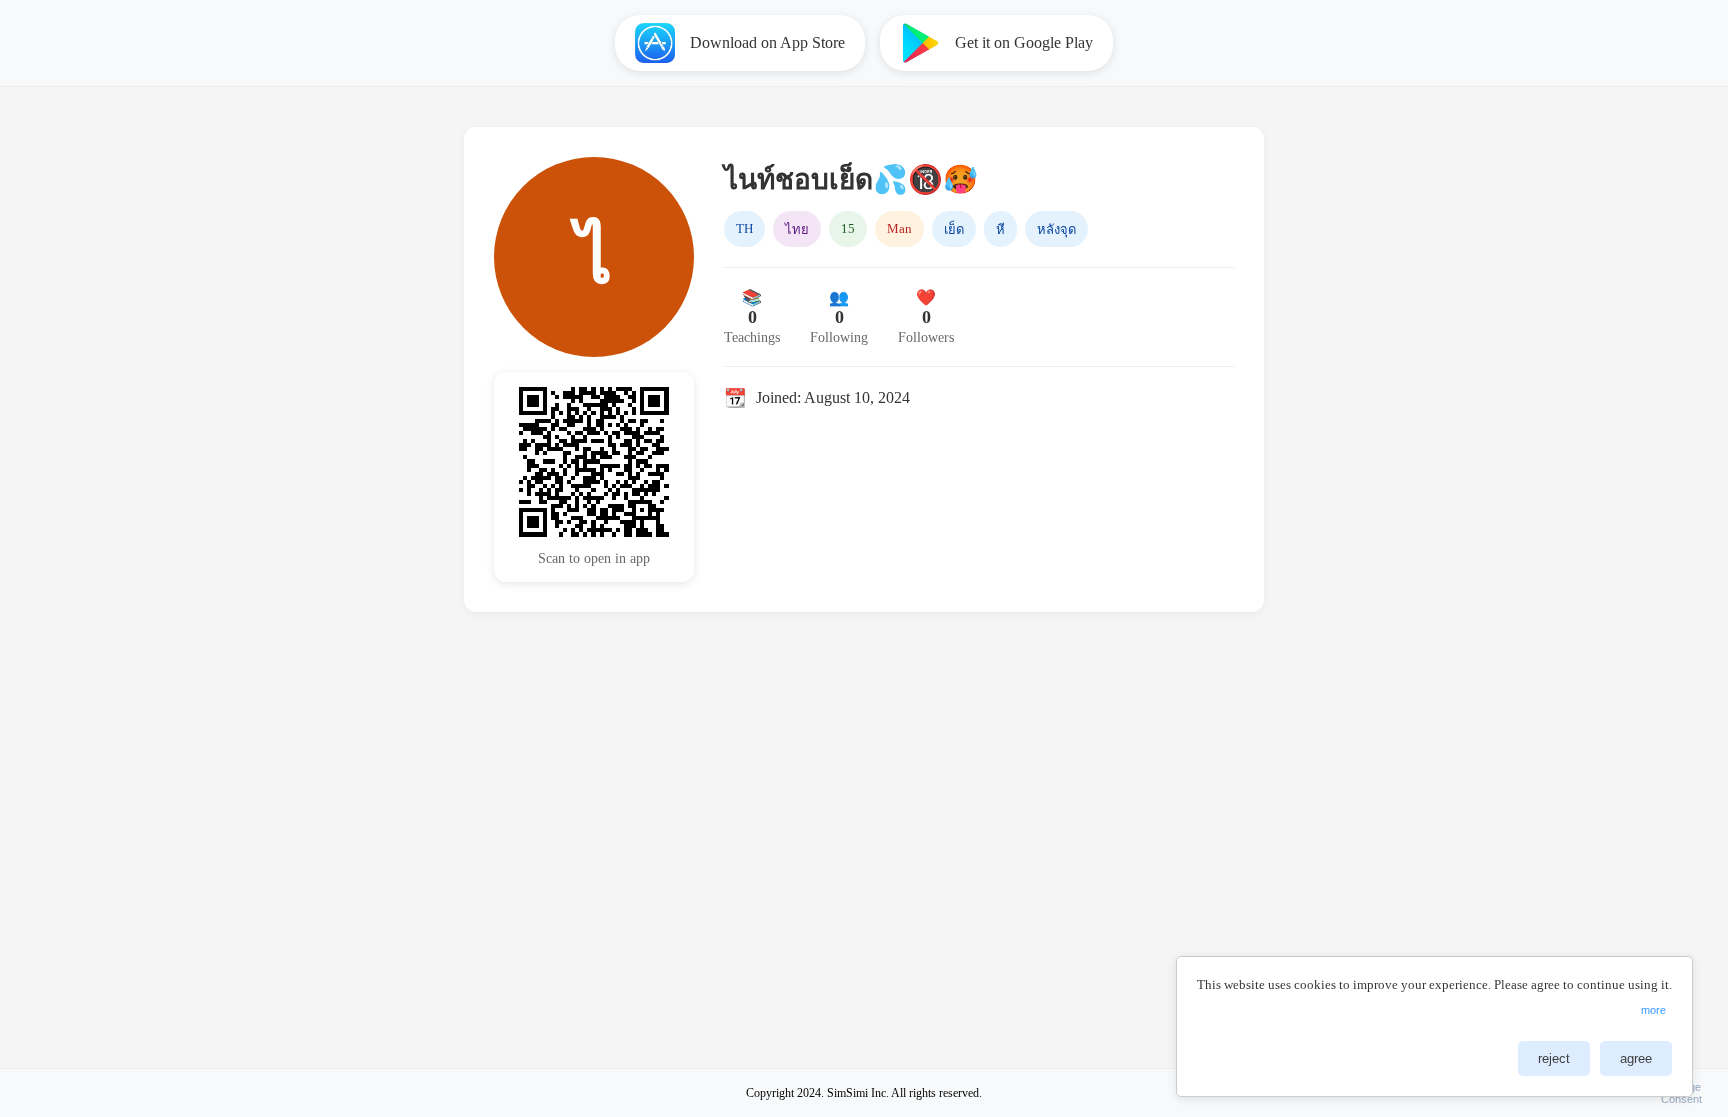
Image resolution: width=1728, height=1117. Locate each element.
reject (1554, 1058)
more (1653, 1010)
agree (1636, 1058)
